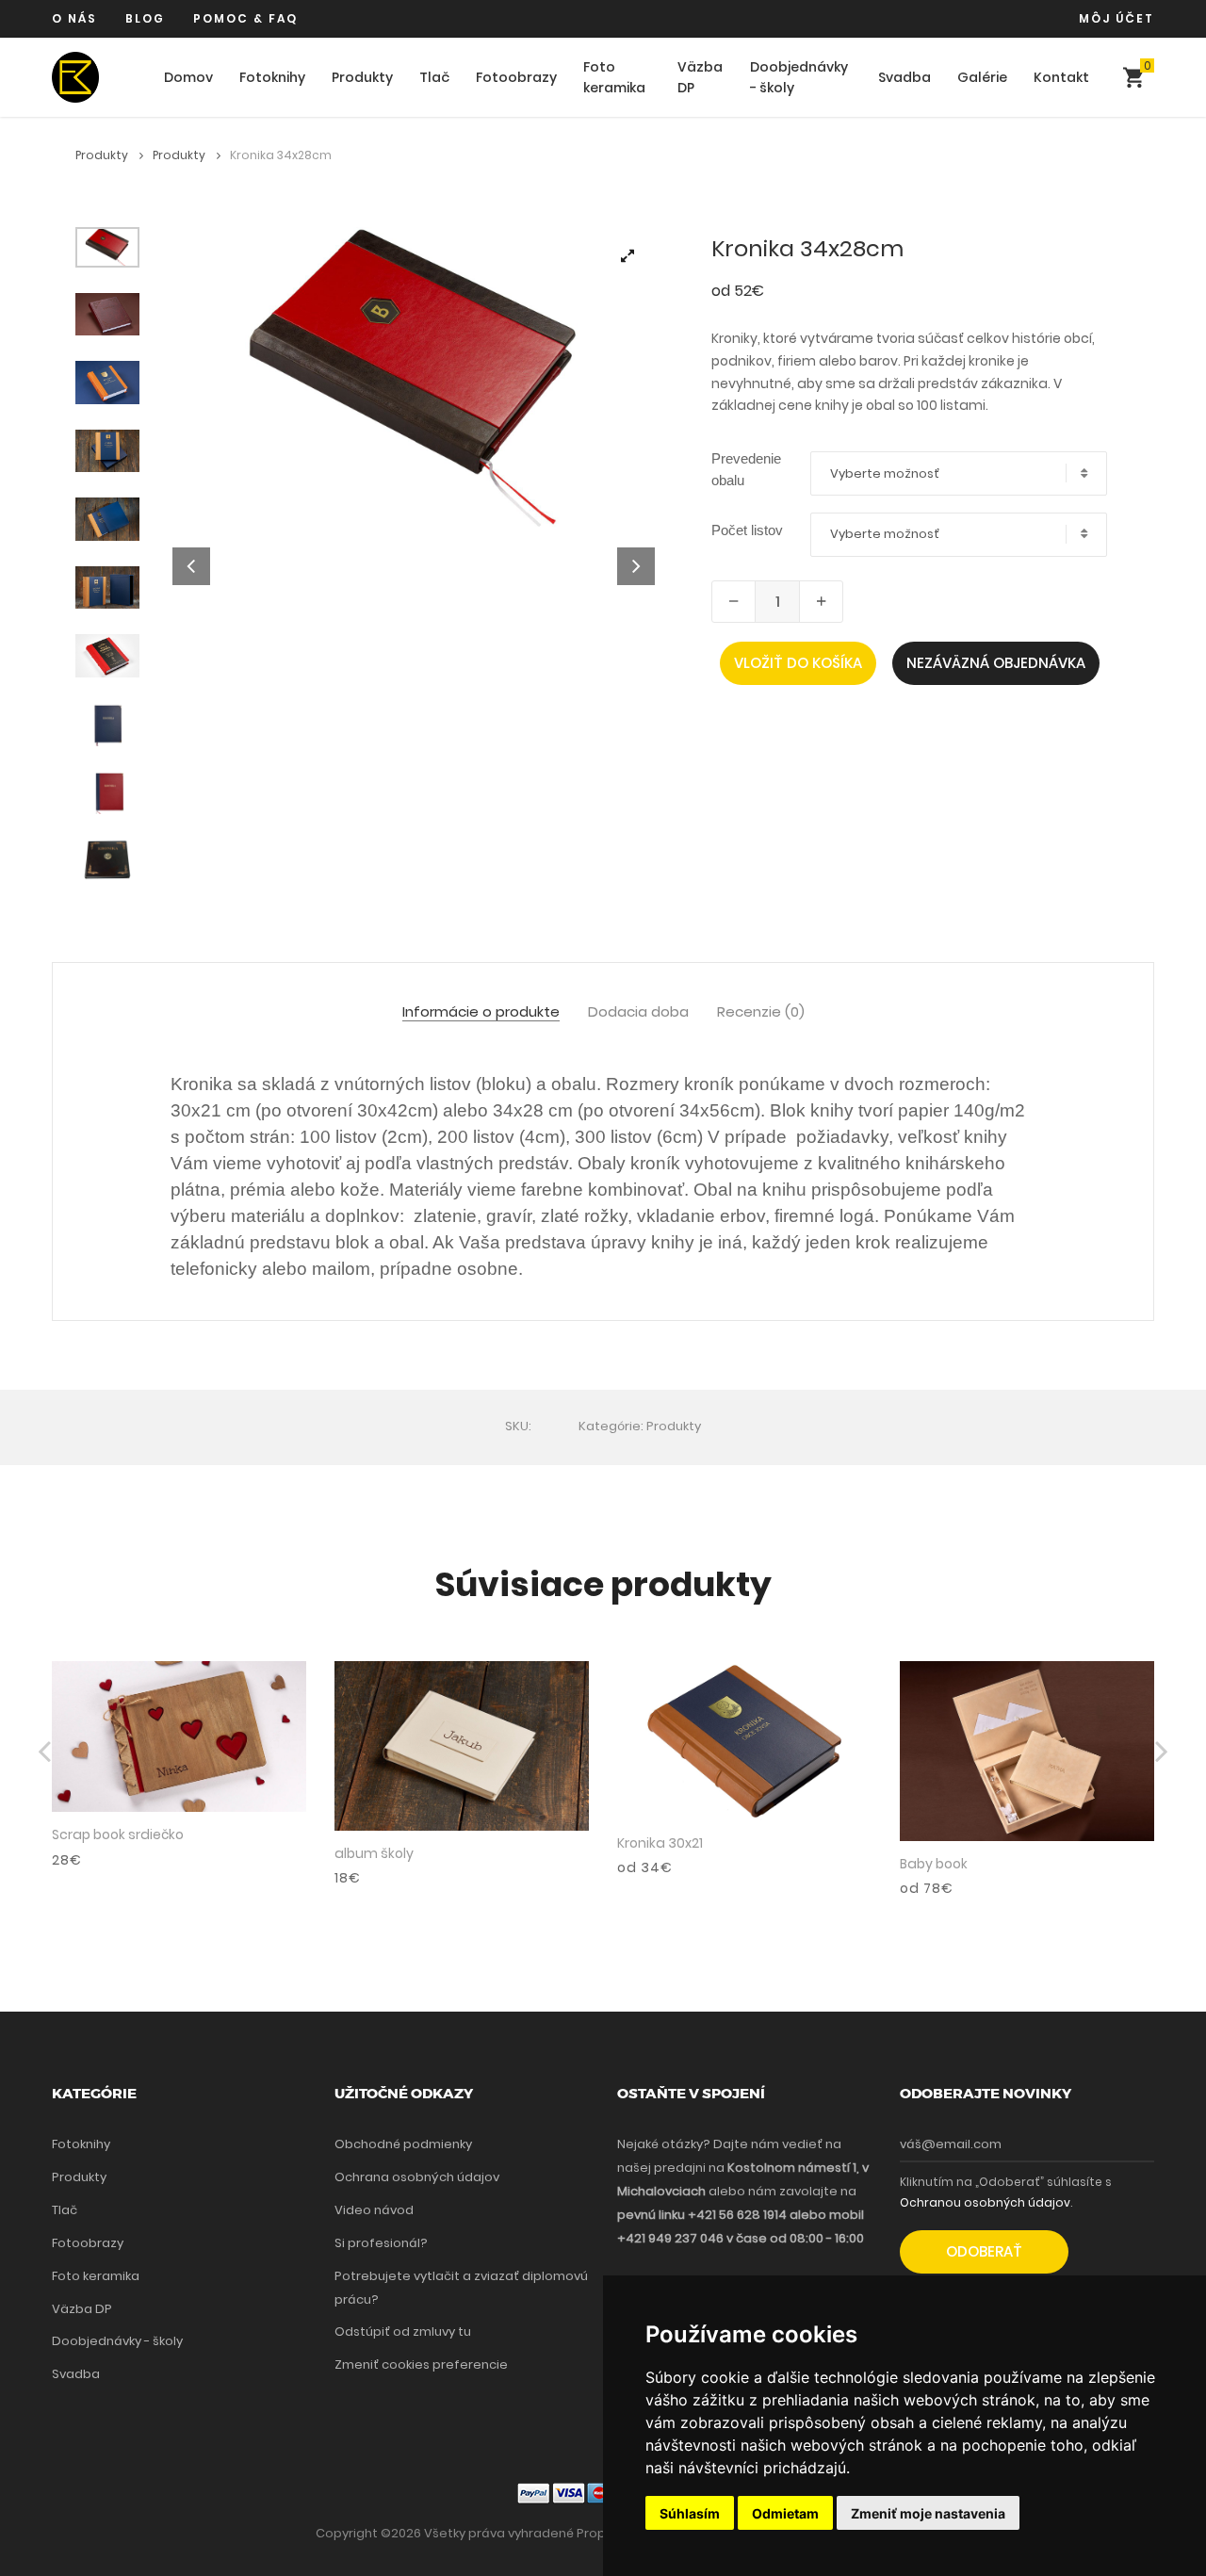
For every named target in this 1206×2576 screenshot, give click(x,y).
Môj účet (1116, 18)
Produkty (362, 77)
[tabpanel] (414, 378)
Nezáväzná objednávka (996, 663)
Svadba (904, 77)
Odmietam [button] (785, 2513)
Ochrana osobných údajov (417, 2177)
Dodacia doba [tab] (638, 1012)
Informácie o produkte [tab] (481, 1012)
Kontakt (1061, 77)
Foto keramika (614, 78)
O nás (74, 18)
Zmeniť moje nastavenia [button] (928, 2513)
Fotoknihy (272, 77)
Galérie (982, 77)
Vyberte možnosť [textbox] (885, 474)
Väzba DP (700, 78)
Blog (145, 18)
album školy (374, 1853)
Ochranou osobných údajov (985, 2202)
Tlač (434, 77)
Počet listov (747, 530)
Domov (188, 77)
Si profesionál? (381, 2243)
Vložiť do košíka (798, 663)
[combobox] (959, 473)
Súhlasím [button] (690, 2513)
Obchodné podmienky (403, 2144)
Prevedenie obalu (746, 469)
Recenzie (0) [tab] (761, 1012)
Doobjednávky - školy (799, 78)
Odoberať (984, 2251)
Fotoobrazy (516, 77)
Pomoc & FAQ (245, 18)
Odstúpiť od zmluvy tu (403, 2331)
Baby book (934, 1864)
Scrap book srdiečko (118, 1834)
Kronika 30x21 (660, 1843)
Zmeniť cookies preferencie (421, 2364)
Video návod (374, 2210)
